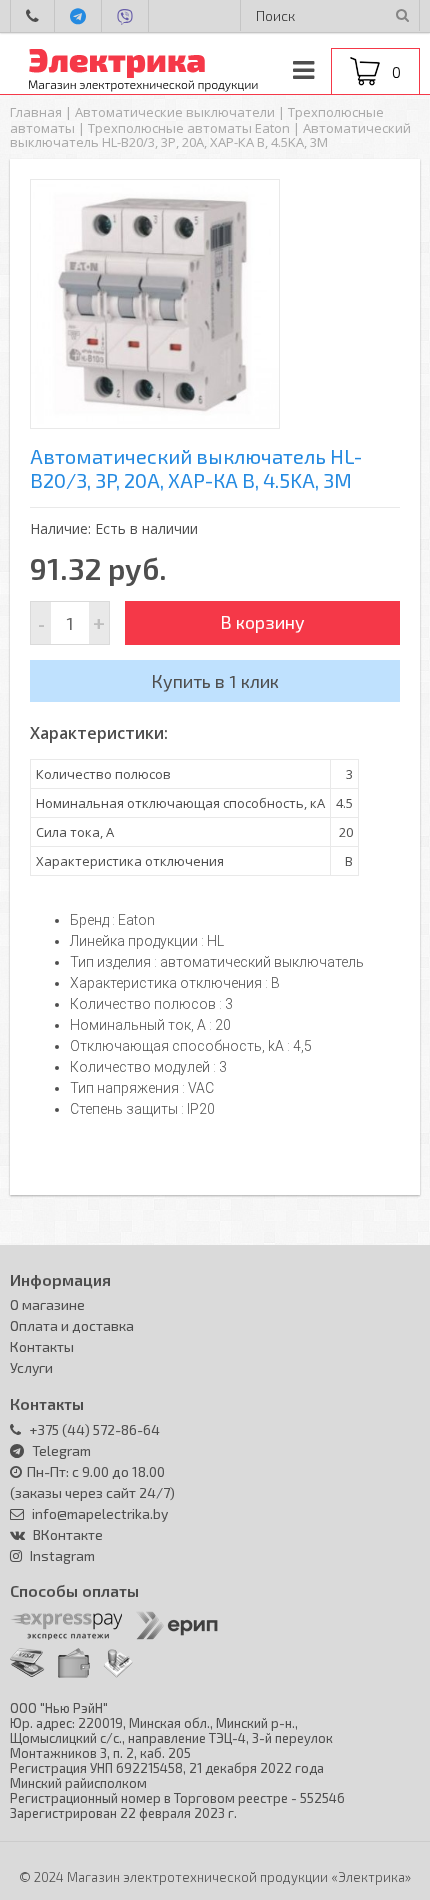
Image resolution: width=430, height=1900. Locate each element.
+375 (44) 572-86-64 (93, 1429)
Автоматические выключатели (175, 112)
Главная (36, 112)
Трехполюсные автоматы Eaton (189, 128)
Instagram (62, 1555)
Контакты (42, 1346)
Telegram (61, 1450)
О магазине (47, 1304)
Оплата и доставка (72, 1325)
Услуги (31, 1367)
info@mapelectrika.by (98, 1513)
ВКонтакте (68, 1534)
